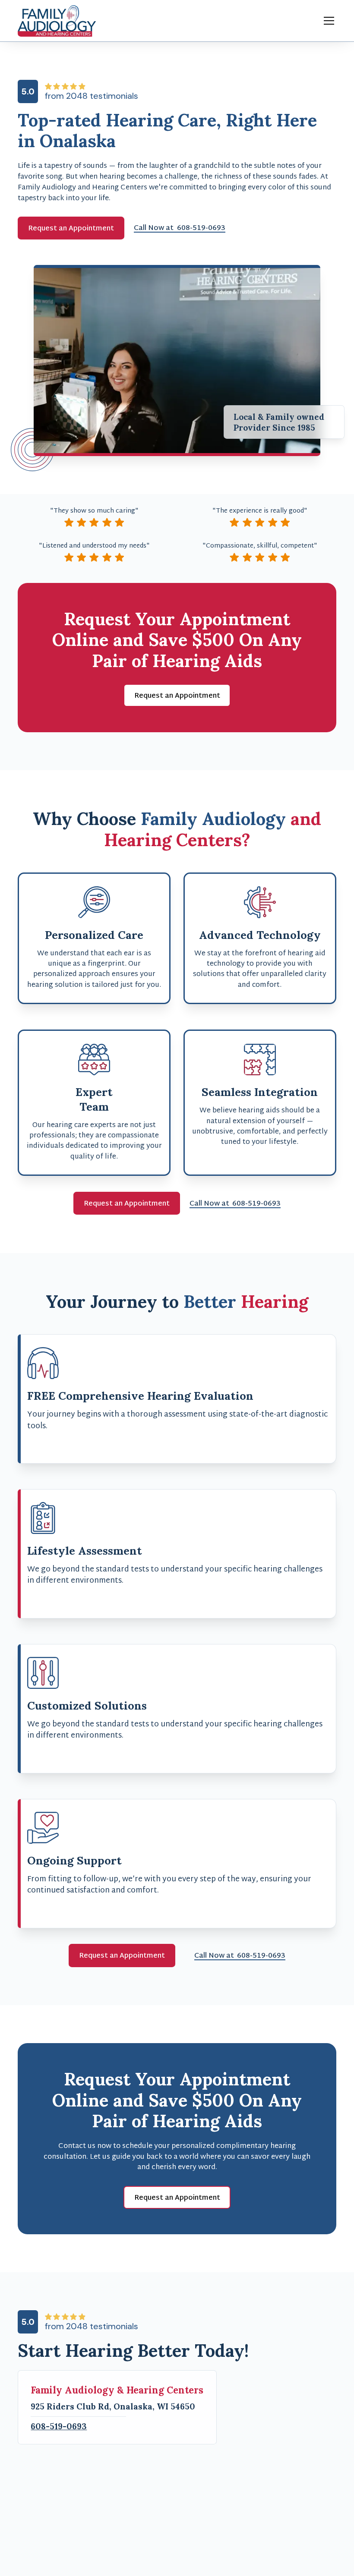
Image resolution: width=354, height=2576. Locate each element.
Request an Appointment (71, 229)
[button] (327, 21)
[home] (57, 21)
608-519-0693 (59, 2426)
